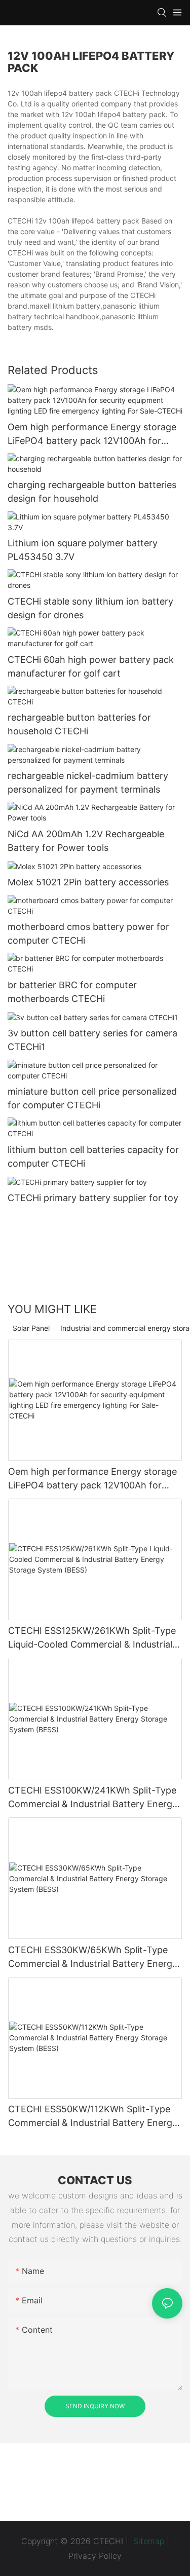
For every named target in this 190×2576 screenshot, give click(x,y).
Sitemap (147, 2541)
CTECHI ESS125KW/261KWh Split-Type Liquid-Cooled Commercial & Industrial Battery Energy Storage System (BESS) (92, 1638)
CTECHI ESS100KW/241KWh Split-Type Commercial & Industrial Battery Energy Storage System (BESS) (93, 1798)
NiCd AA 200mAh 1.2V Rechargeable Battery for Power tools (86, 841)
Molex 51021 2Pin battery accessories (88, 882)
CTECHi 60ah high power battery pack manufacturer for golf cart (91, 666)
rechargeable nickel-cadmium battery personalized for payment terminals (88, 782)
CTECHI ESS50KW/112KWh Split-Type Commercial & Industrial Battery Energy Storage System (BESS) (93, 2117)
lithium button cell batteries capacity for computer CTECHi (93, 1156)
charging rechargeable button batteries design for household (92, 492)
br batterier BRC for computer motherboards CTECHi (72, 992)
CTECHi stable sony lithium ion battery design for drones (90, 608)
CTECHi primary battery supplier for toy (93, 1198)
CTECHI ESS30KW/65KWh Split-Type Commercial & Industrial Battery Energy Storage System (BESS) (93, 1957)
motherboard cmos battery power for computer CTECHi (88, 934)
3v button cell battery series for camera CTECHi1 (92, 1040)
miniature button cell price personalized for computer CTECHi (92, 1098)
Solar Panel (31, 1328)
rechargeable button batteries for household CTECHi (79, 724)
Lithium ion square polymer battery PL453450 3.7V (83, 550)
